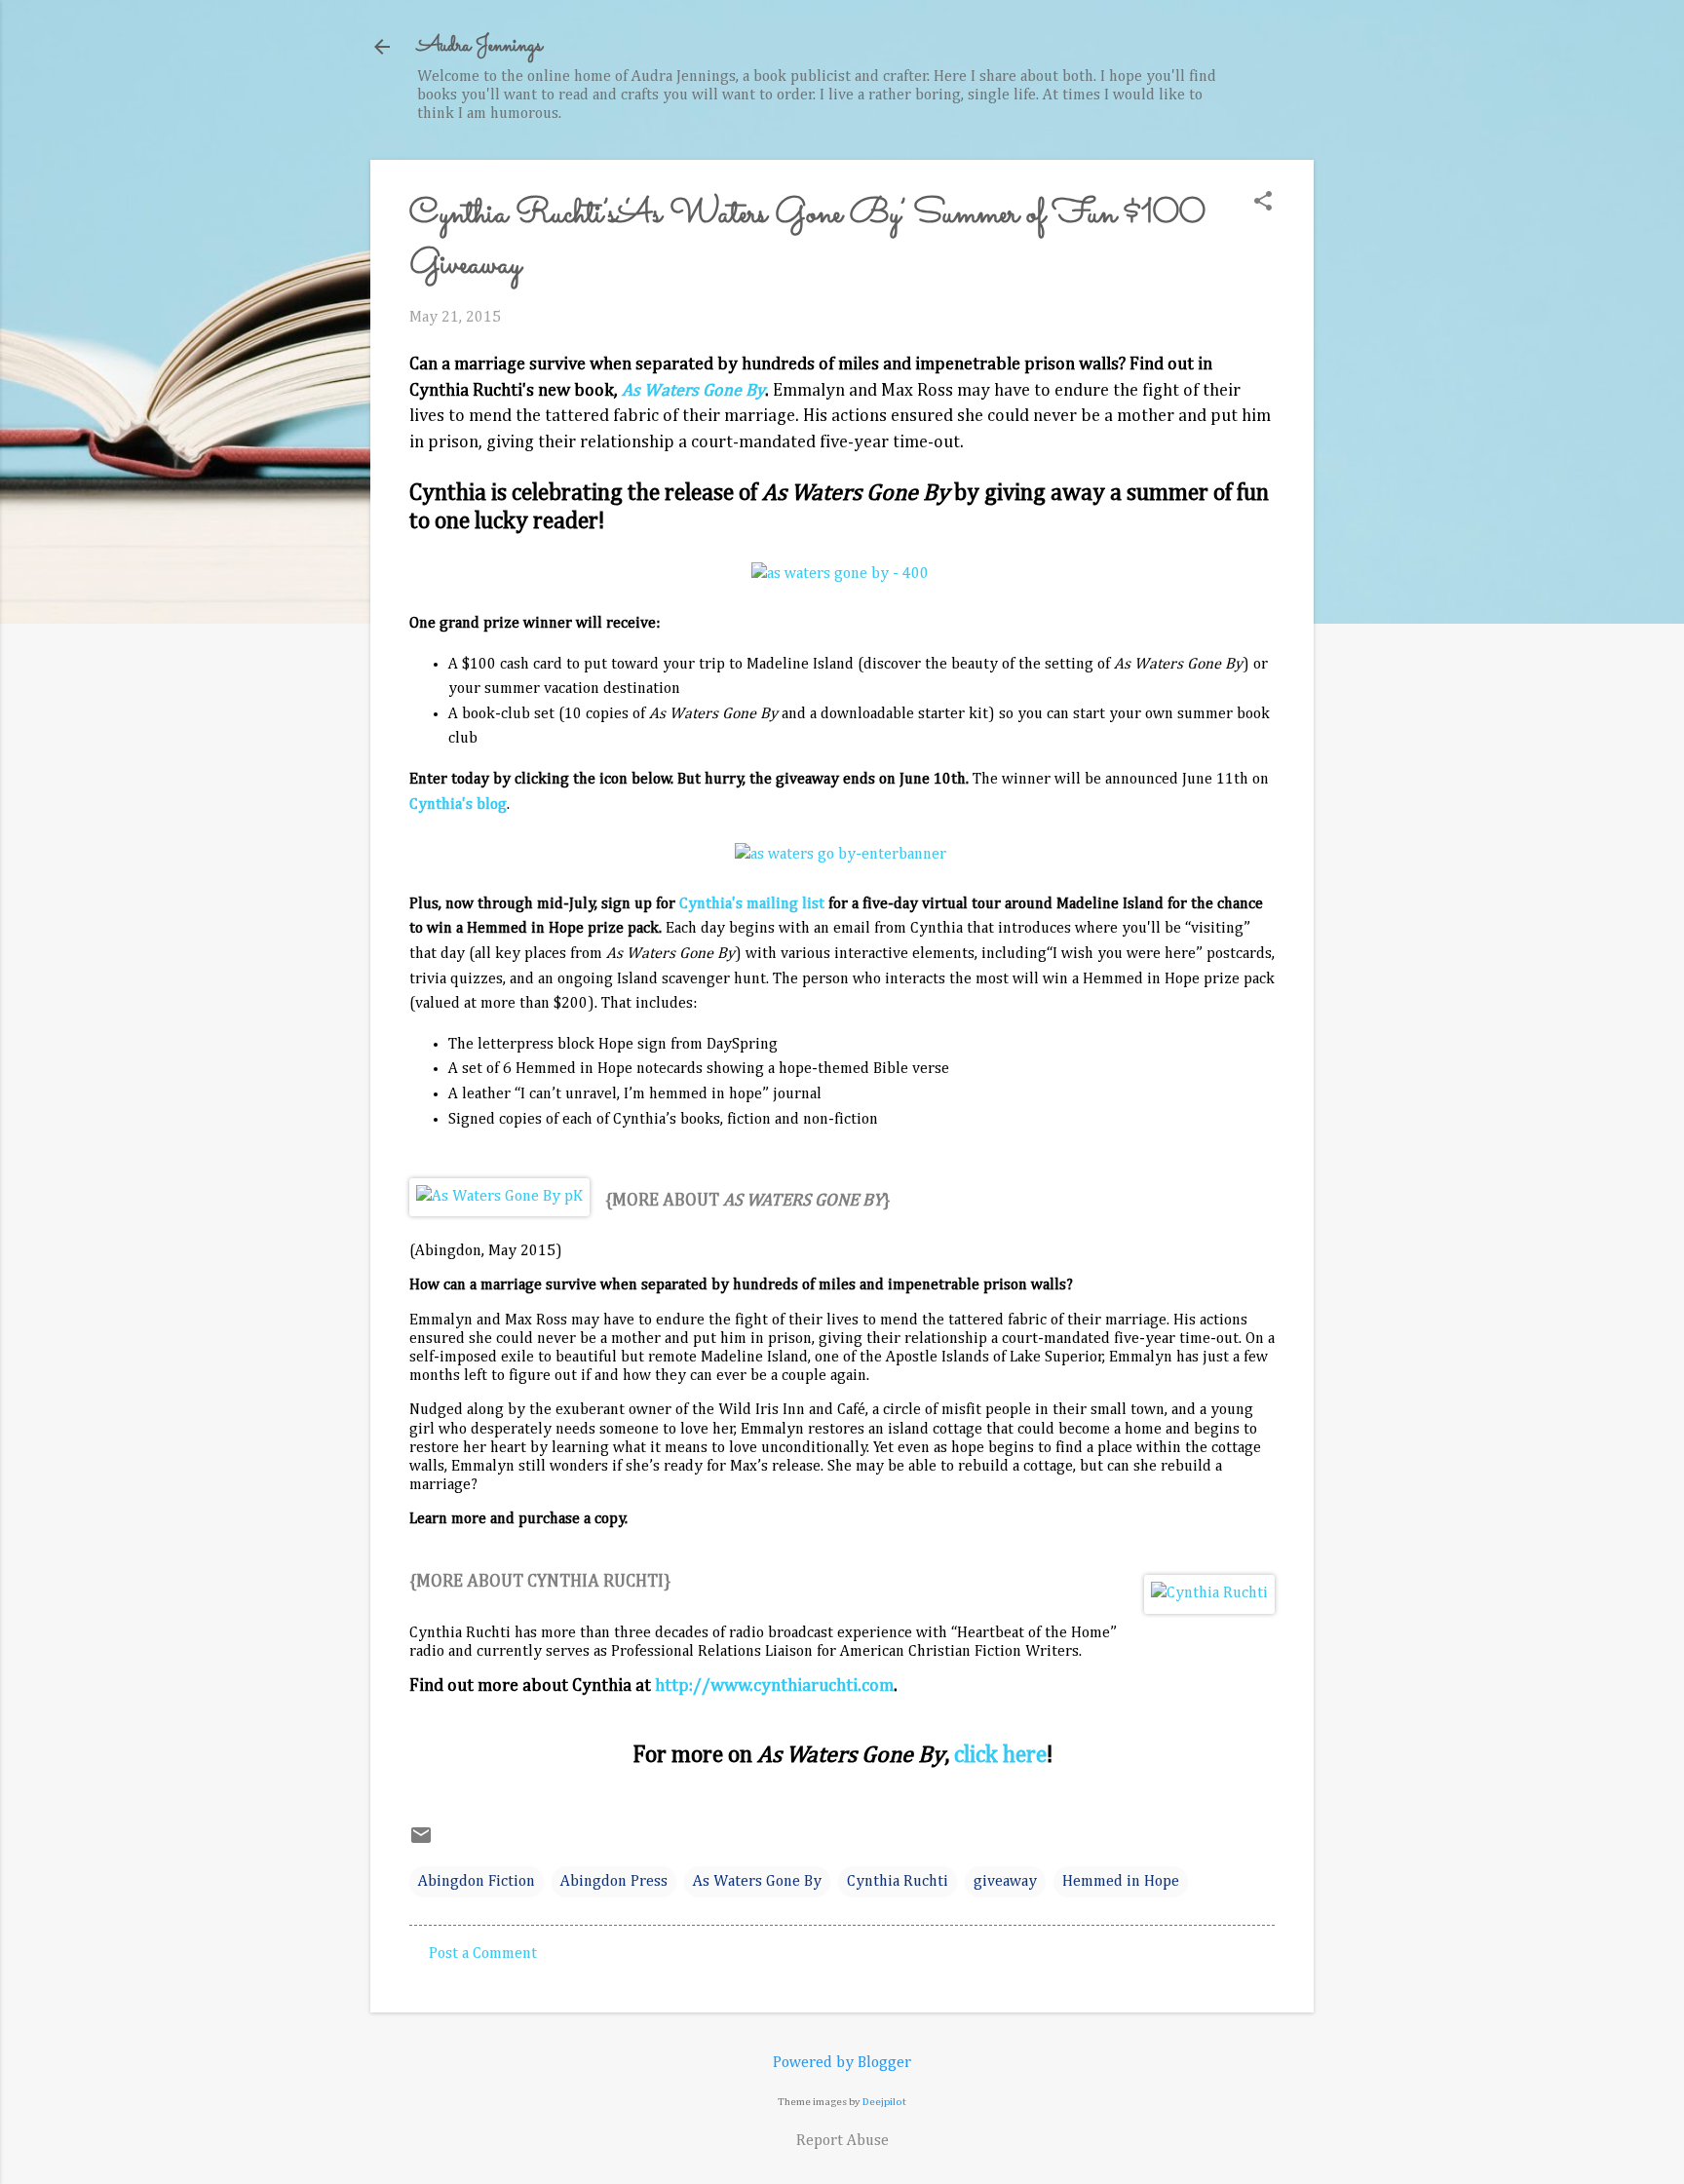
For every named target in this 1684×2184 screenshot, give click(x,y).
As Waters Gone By (757, 1882)
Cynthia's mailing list (752, 904)
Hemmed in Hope (1121, 1882)
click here (1000, 1755)
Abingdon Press (614, 1882)
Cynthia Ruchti (898, 1882)
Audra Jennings (479, 46)
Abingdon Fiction (477, 1882)
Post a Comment (483, 1954)
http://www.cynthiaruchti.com (774, 1686)
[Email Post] (421, 1843)
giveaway (1005, 1882)
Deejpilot (884, 2102)
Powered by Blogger (842, 2063)
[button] (1263, 203)
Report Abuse (842, 2141)
